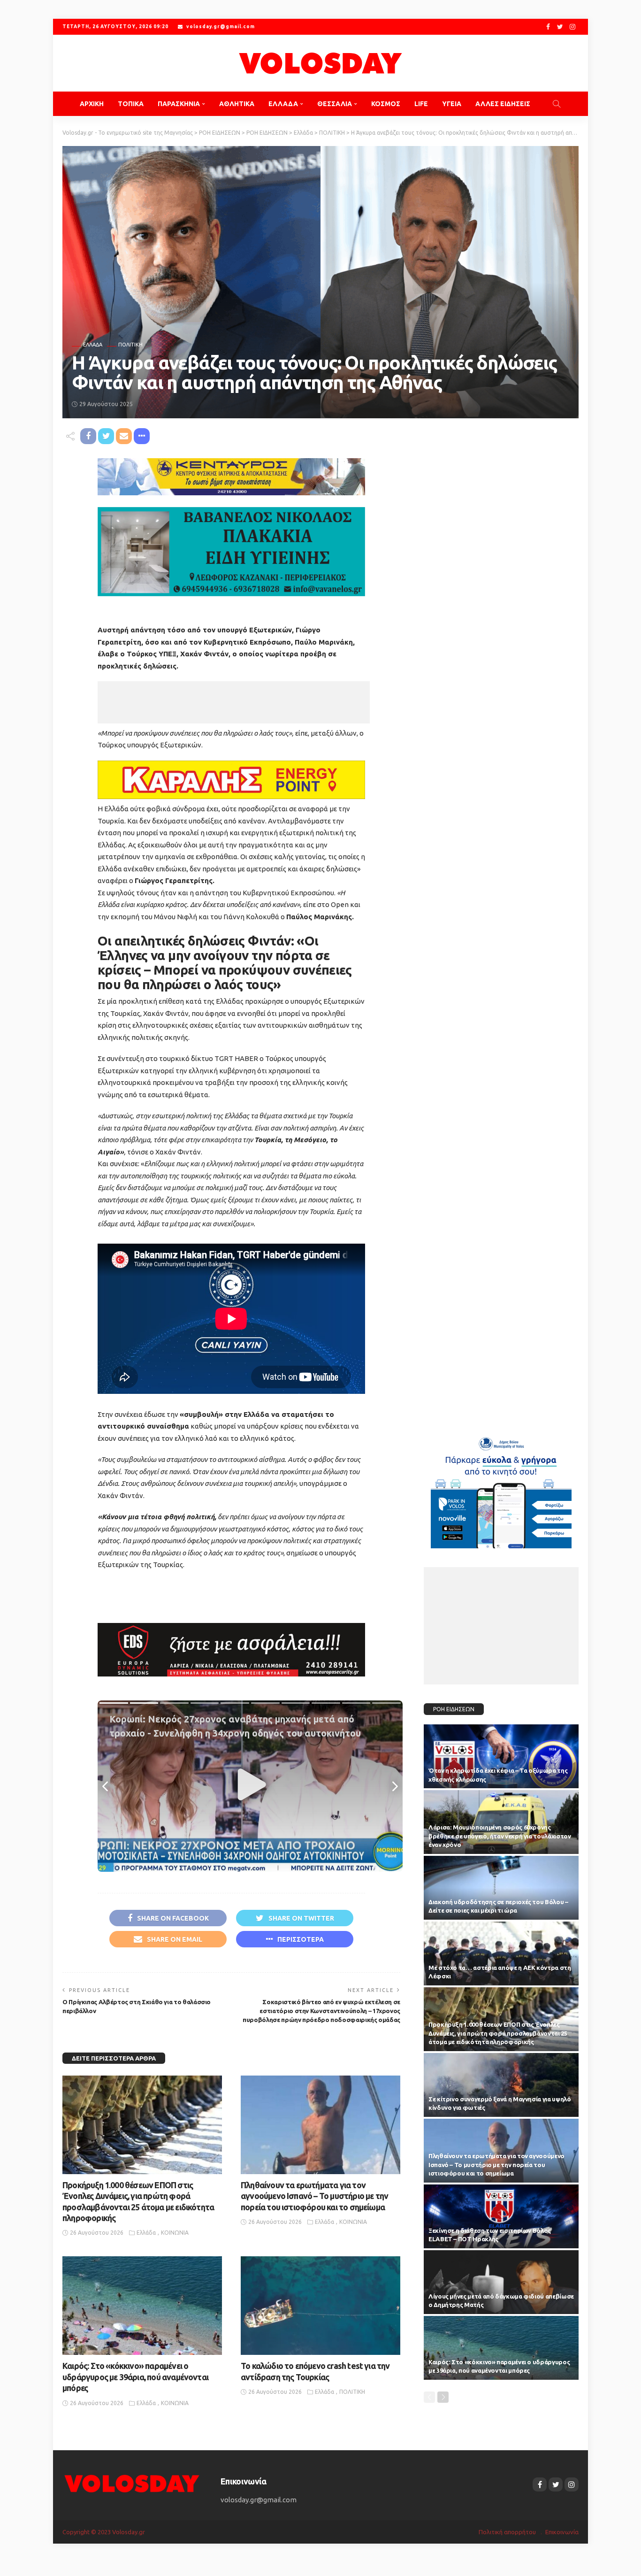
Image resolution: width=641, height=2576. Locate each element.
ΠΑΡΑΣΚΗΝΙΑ (179, 104)
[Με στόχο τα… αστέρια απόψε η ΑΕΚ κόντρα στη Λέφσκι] (501, 1953)
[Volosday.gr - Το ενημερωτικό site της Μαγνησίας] (320, 63)
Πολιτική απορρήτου (507, 2532)
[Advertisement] (234, 702)
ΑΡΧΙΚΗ (92, 104)
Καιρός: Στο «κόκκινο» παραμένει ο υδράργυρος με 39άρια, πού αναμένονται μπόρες (135, 2377)
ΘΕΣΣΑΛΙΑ (335, 104)
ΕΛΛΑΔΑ (283, 104)
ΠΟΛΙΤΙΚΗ (130, 345)
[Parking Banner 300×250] (501, 1489)
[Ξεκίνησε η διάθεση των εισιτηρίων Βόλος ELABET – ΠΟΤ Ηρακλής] (501, 2216)
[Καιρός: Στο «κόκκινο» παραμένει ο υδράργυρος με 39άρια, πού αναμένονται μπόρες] (142, 2306)
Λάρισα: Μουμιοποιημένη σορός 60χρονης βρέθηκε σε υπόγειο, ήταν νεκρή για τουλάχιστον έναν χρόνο (500, 1836)
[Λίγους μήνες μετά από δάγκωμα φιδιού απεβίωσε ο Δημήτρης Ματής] (501, 2282)
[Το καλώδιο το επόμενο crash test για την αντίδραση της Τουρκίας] (320, 2306)
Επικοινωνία (562, 2532)
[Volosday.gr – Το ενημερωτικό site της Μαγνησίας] (132, 2483)
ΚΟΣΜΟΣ (386, 104)
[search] (557, 104)
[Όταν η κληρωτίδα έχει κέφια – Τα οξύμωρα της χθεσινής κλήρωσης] (501, 1756)
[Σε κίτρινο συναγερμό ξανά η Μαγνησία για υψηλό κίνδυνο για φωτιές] (501, 2085)
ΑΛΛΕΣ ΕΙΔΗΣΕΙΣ (503, 104)
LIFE (421, 104)
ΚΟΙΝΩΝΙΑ (175, 2233)
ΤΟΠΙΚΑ (131, 104)
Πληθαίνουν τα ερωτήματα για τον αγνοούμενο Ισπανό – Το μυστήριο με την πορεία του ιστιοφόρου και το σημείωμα (314, 2196)
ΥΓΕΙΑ (452, 104)
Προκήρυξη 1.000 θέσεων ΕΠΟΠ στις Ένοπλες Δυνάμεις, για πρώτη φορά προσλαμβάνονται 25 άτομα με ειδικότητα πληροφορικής (498, 2033)
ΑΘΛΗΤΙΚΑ (237, 104)
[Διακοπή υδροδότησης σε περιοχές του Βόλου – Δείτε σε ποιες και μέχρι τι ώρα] (501, 1888)
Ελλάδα (93, 345)
